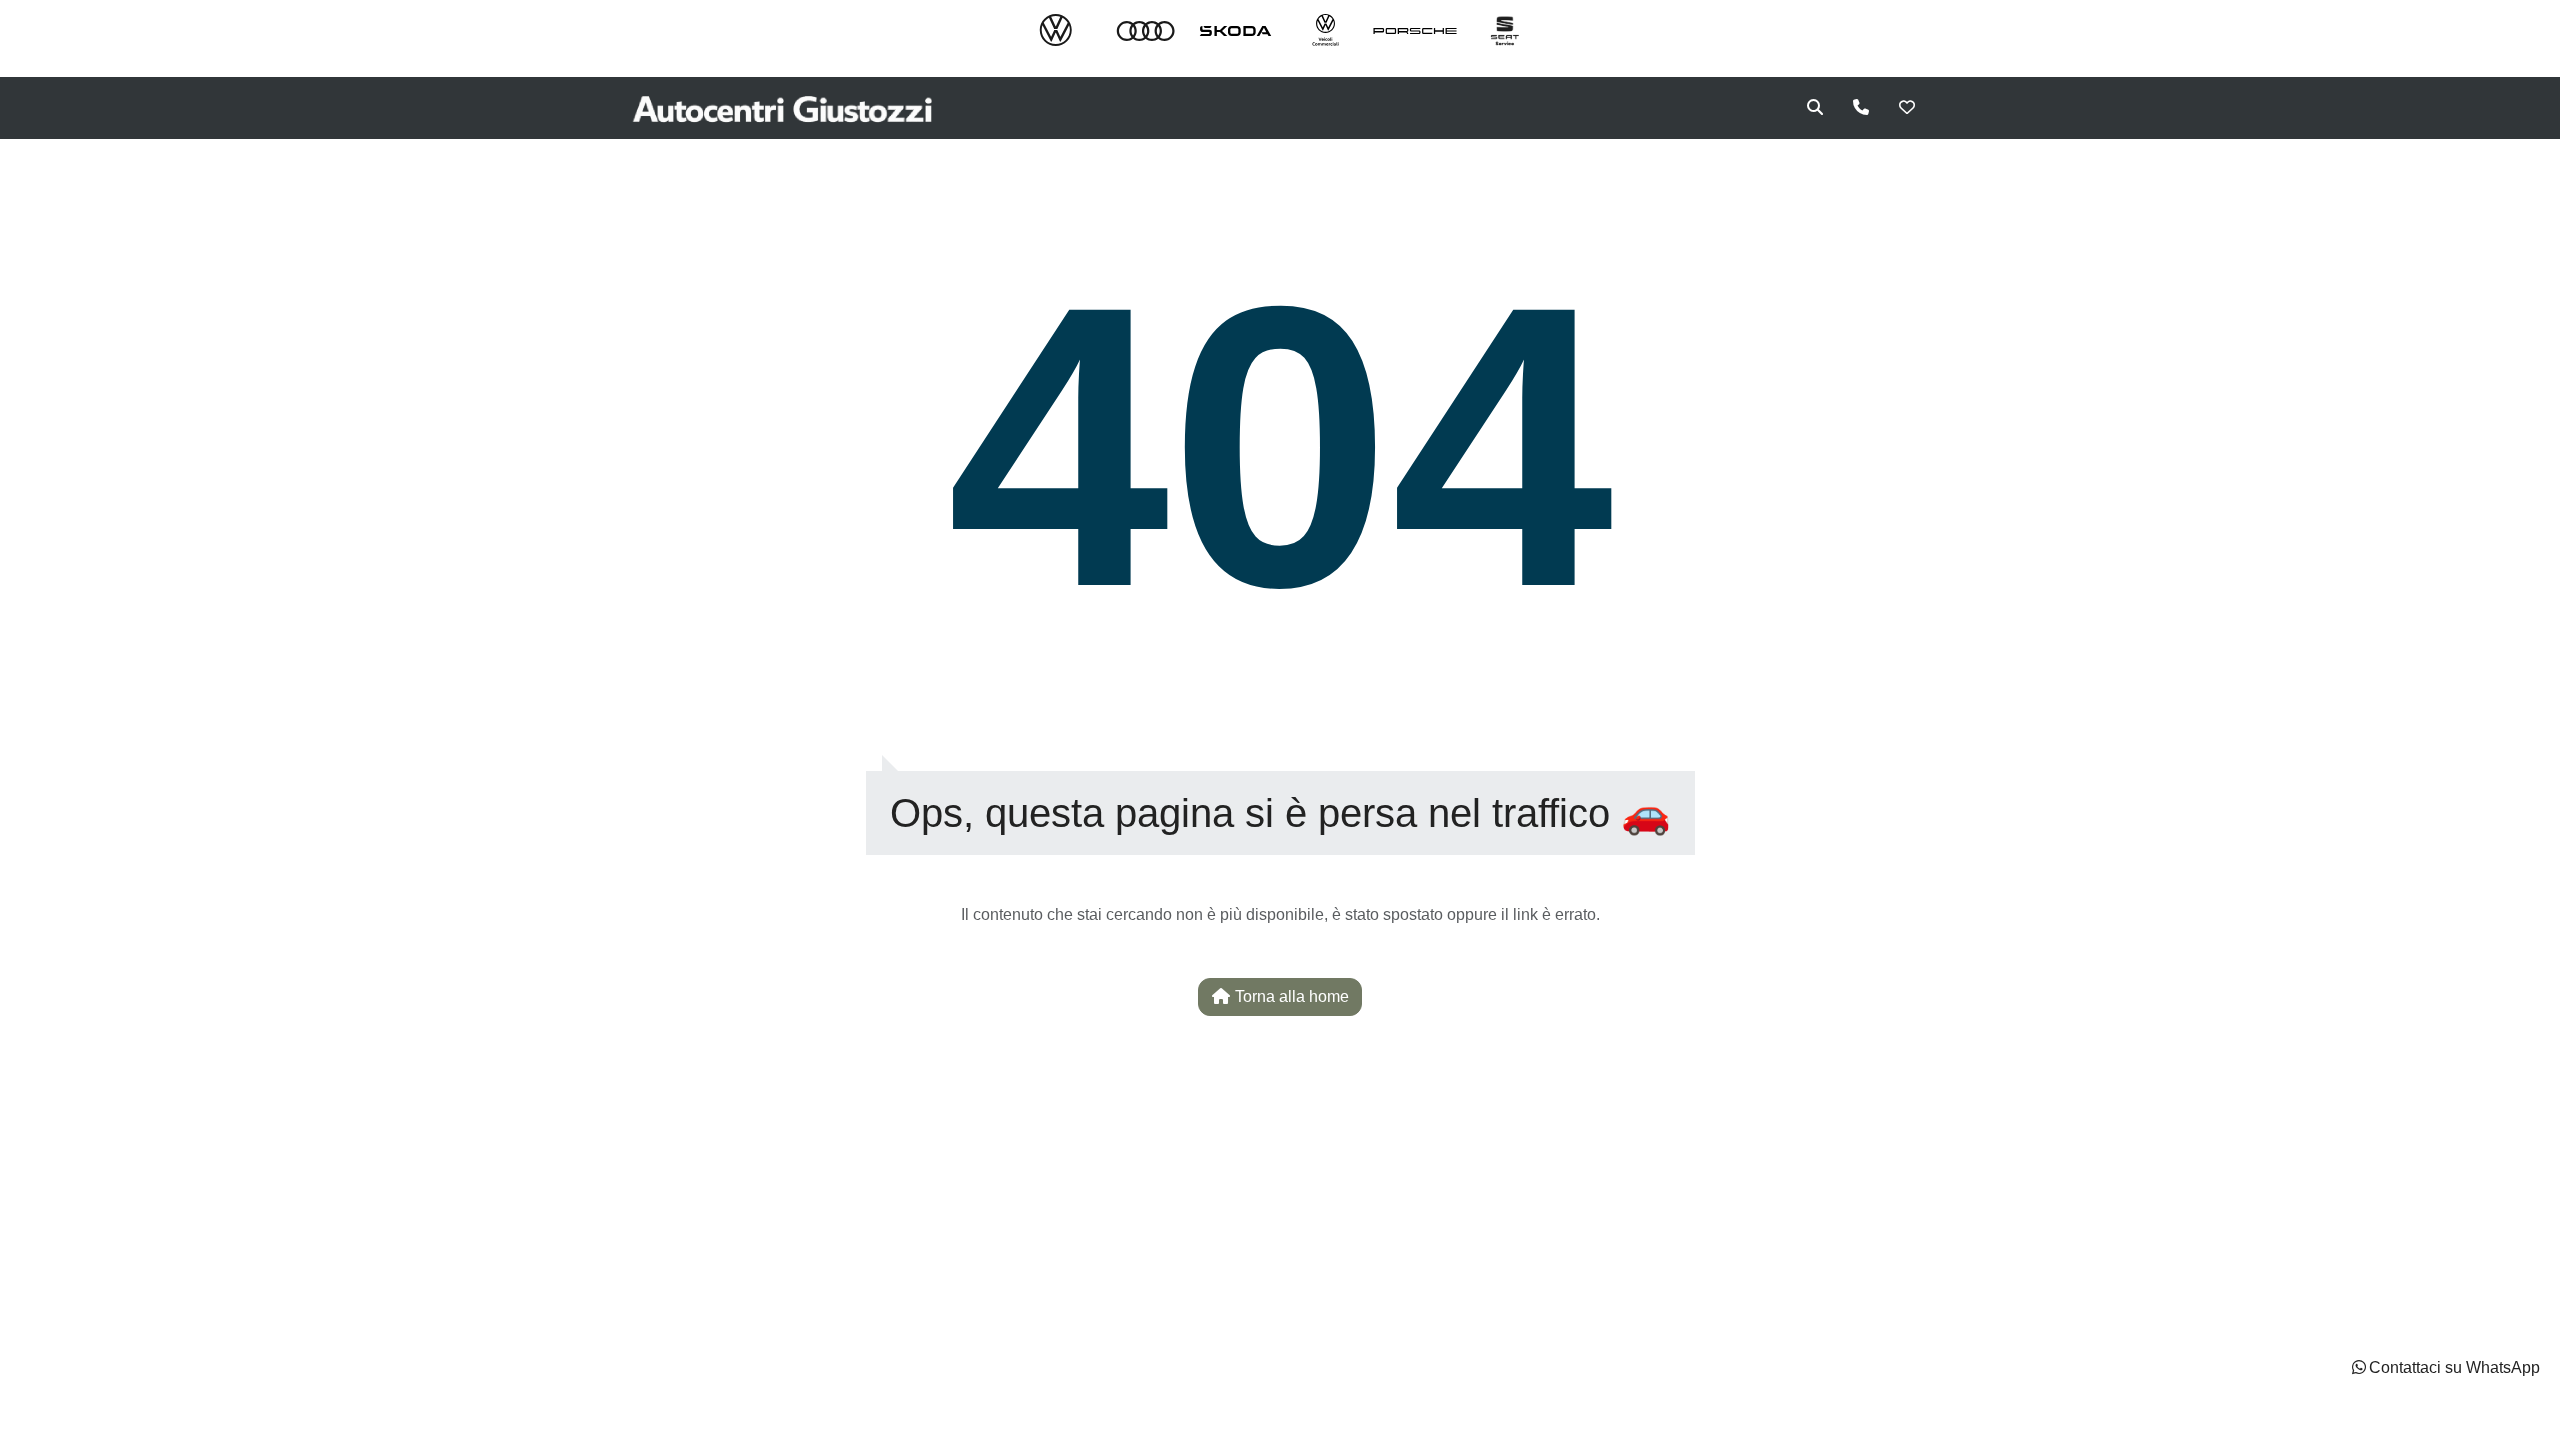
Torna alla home (1290, 996)
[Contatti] (1861, 108)
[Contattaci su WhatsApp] (2359, 1367)
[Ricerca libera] (1815, 108)
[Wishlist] (1907, 108)
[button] (2444, 1368)
